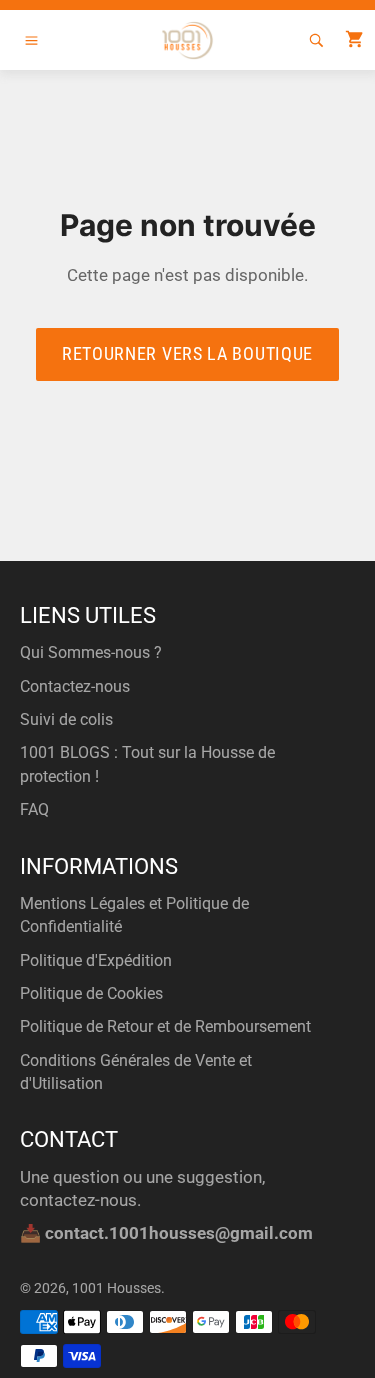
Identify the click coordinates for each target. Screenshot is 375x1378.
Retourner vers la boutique (187, 353)
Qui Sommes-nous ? (91, 652)
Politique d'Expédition (96, 960)
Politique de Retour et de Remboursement (165, 1026)
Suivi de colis (66, 719)
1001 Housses (116, 1288)
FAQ (34, 809)
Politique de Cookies (91, 993)
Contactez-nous (75, 686)
